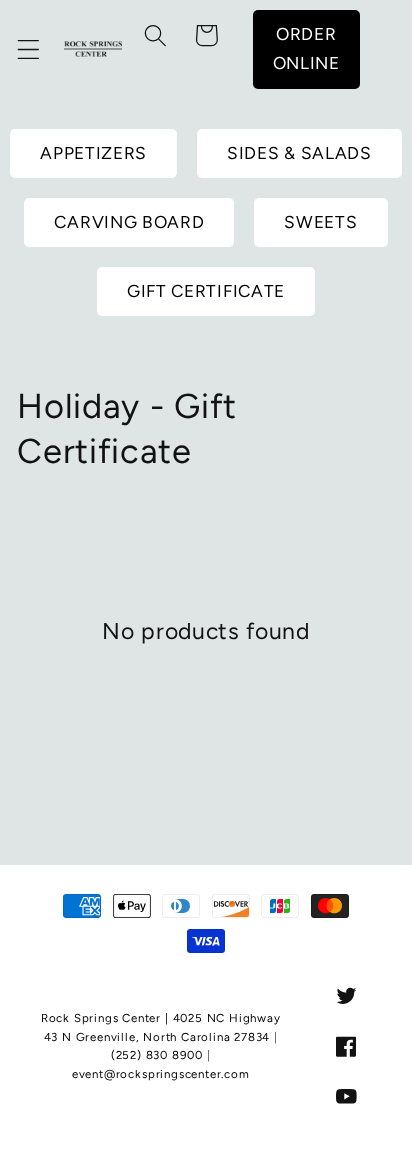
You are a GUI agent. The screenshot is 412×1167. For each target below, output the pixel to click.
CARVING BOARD (129, 222)
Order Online (306, 48)
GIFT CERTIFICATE (206, 291)
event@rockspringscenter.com (161, 1074)
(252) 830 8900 (157, 1055)
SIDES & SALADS (299, 153)
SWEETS (320, 222)
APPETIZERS (93, 153)
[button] (28, 49)
